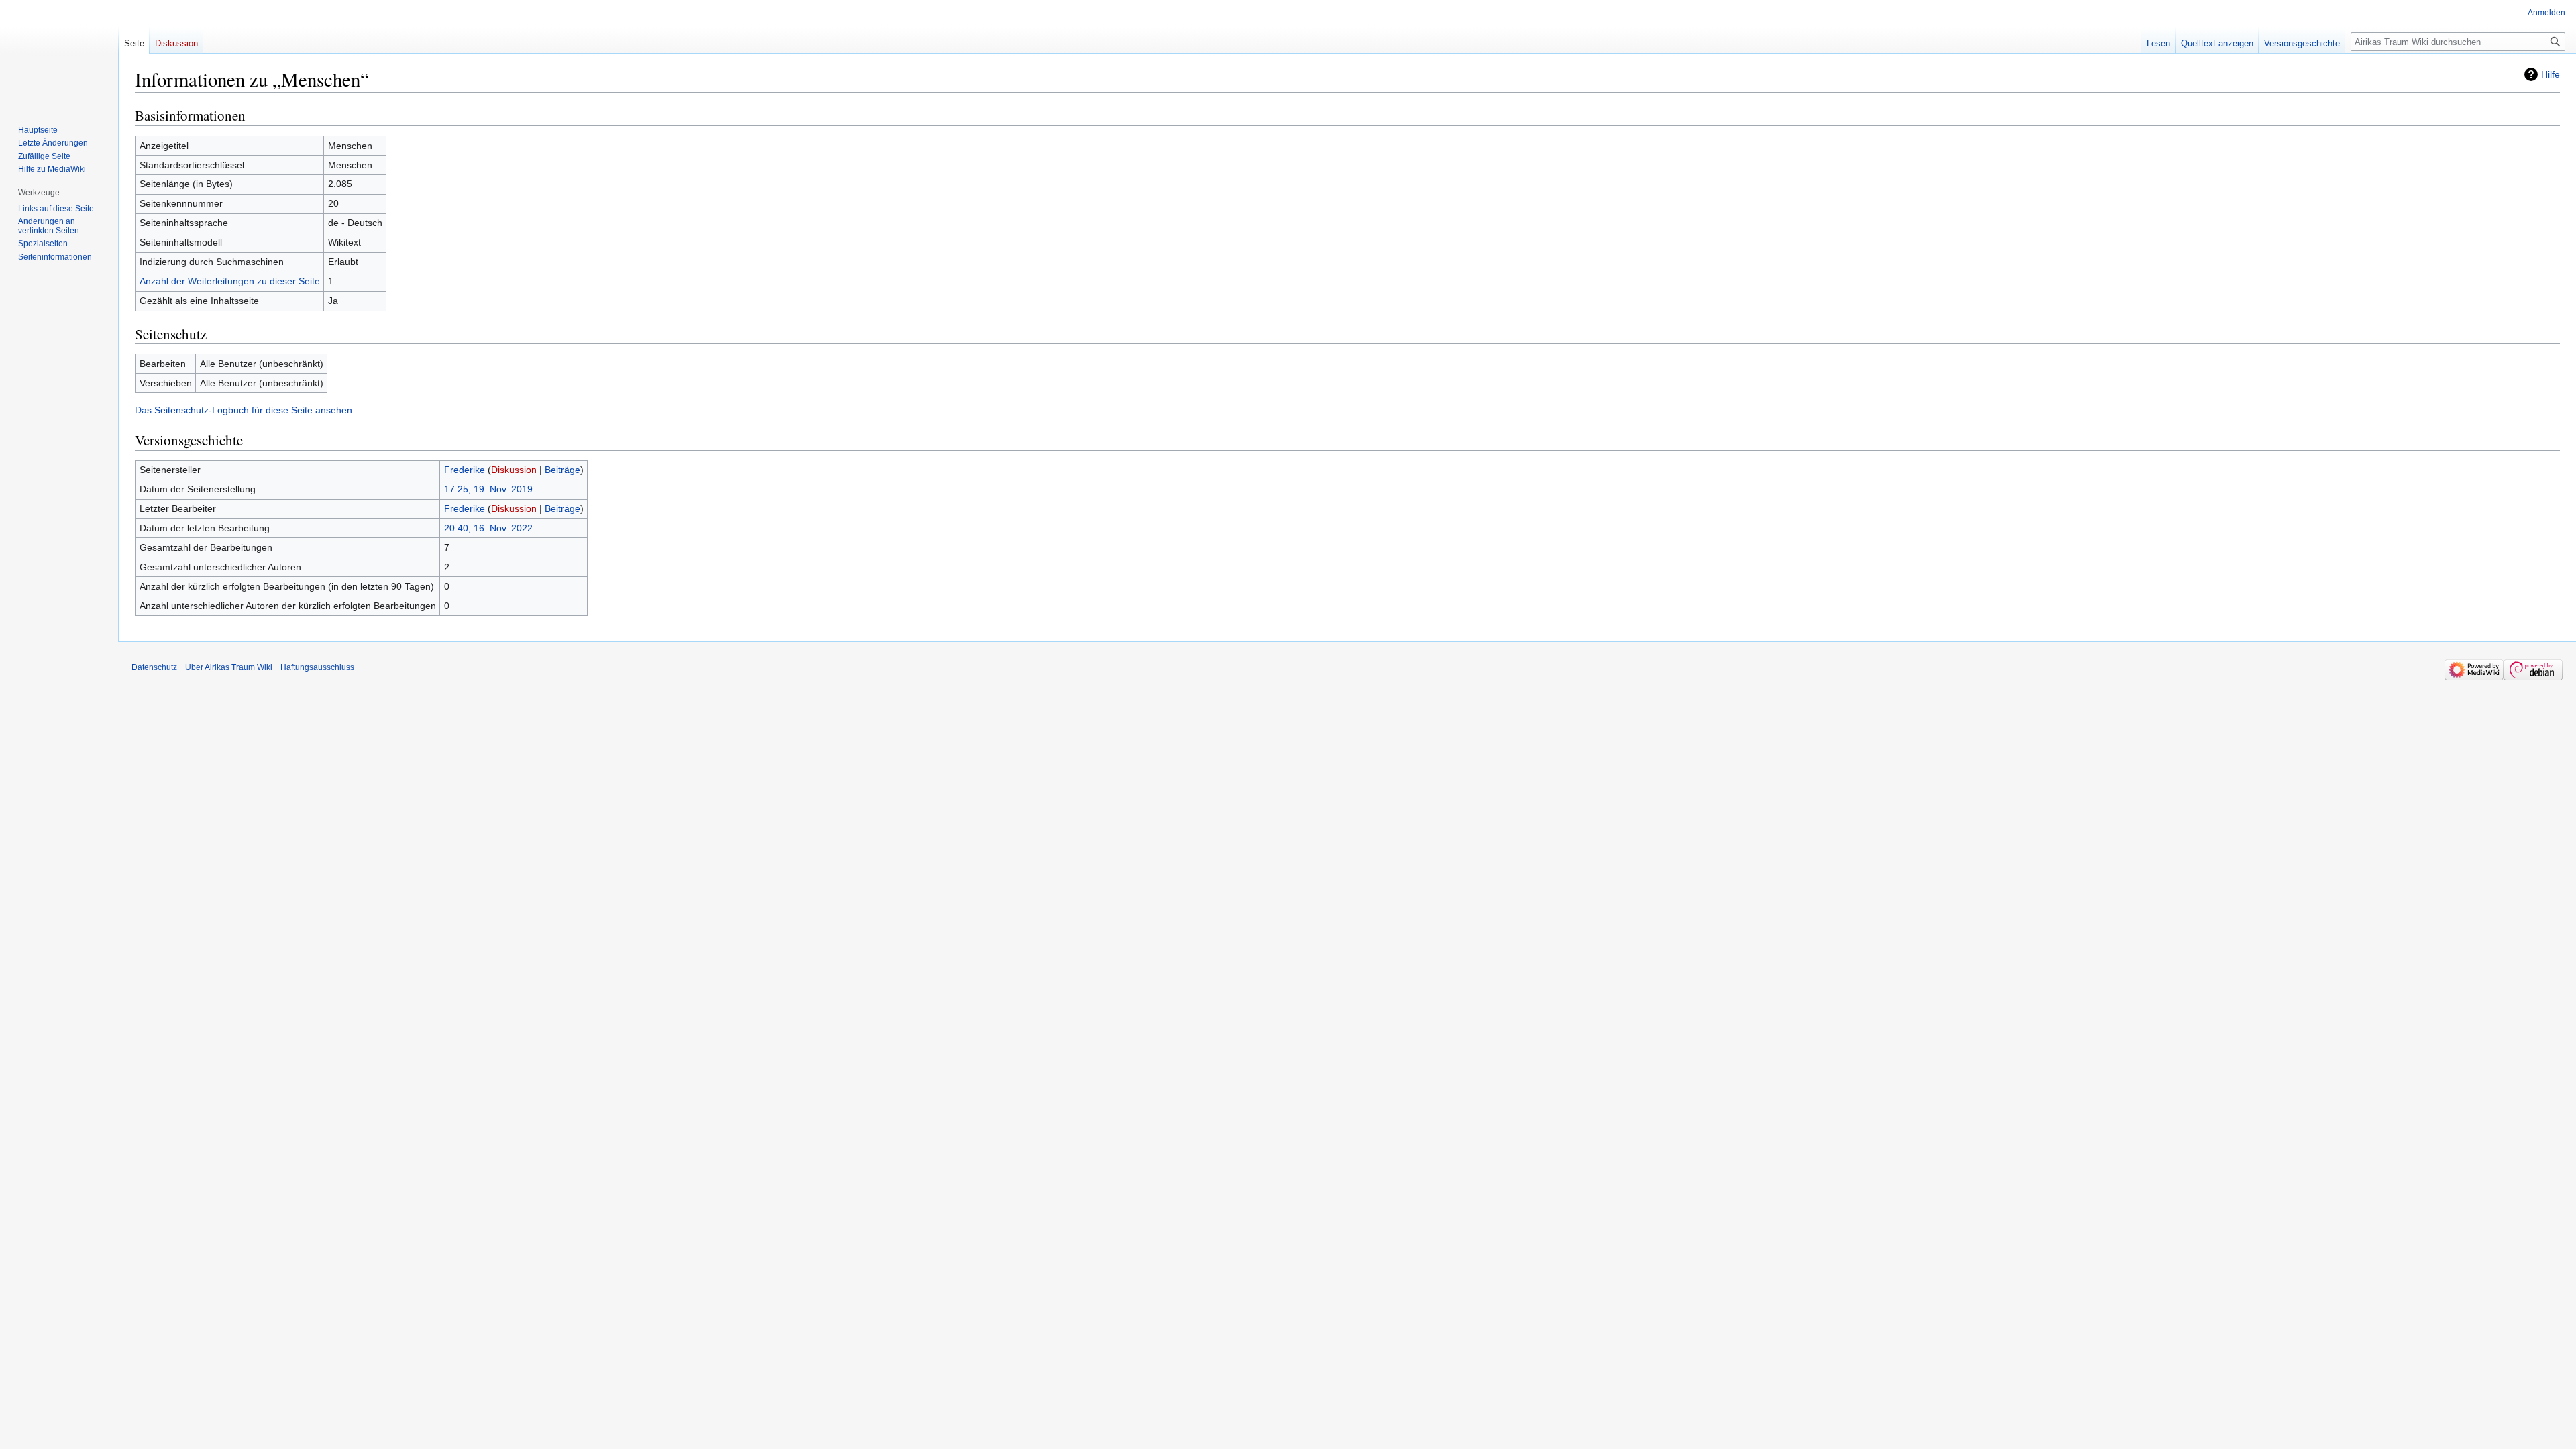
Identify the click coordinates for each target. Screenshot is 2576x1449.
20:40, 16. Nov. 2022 (488, 528)
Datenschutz (154, 667)
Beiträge (562, 470)
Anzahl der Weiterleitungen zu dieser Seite (230, 281)
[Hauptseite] (59, 54)
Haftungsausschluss (317, 667)
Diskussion (514, 470)
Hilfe (2551, 74)
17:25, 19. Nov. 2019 (488, 489)
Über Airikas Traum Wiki (229, 667)
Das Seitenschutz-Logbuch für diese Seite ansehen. (245, 410)
